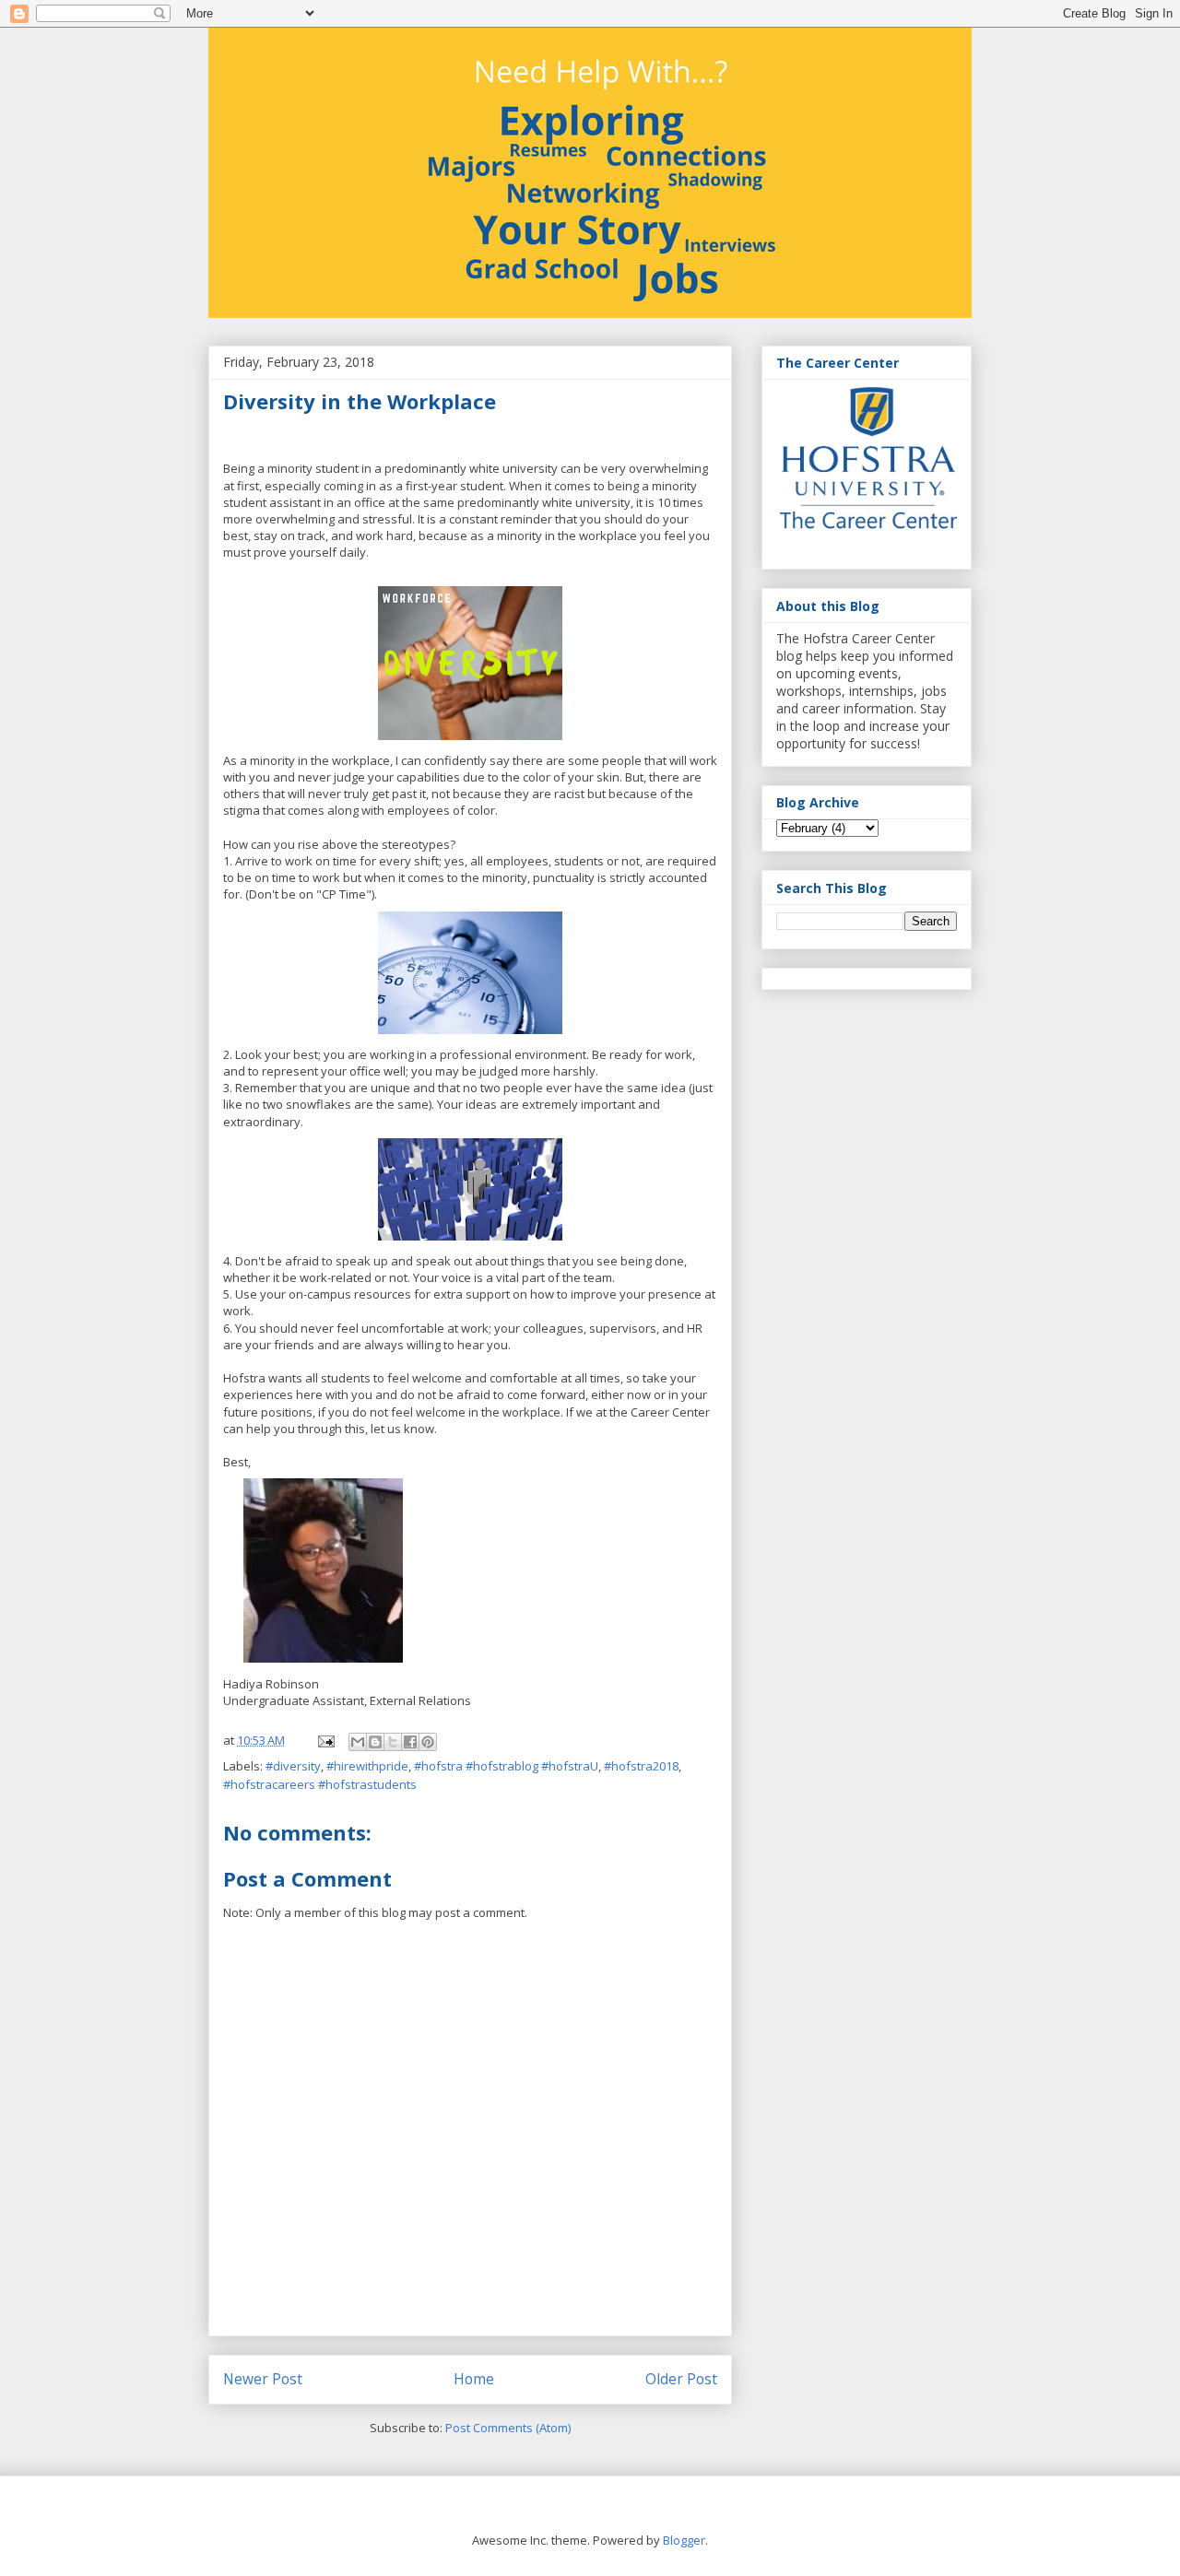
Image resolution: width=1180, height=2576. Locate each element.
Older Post (681, 2379)
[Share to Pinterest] (428, 1742)
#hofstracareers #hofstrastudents (320, 1784)
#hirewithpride (367, 1766)
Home (474, 2379)
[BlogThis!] (375, 1742)
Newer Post (263, 2379)
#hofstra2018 (641, 1766)
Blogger (684, 2540)
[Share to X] (393, 1742)
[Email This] (358, 1742)
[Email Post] (324, 1740)
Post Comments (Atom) (508, 2428)
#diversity (293, 1766)
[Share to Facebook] (410, 1742)
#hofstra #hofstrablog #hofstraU (506, 1766)
